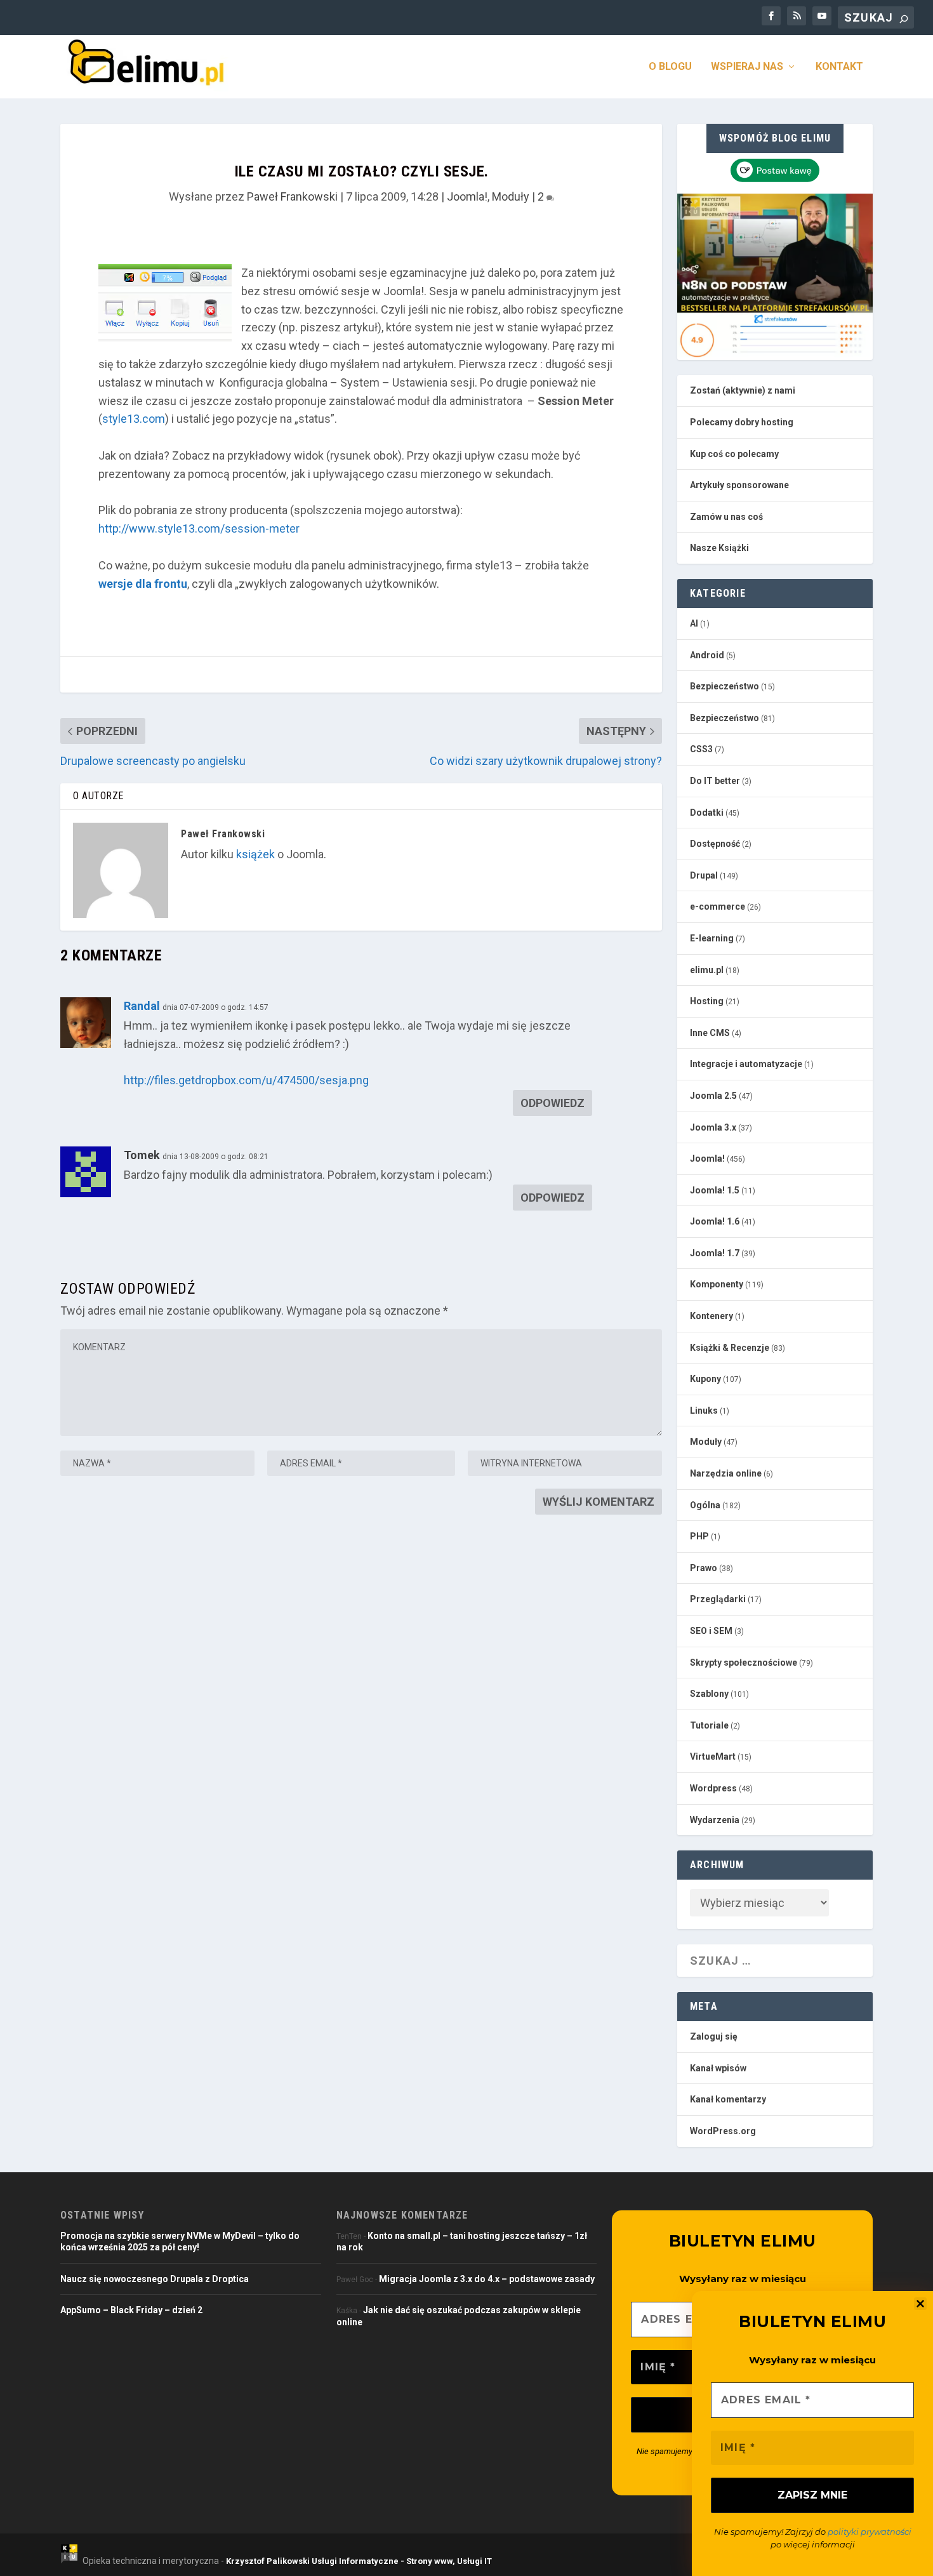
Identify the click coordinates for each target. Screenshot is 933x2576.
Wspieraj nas (747, 67)
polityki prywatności (870, 2532)
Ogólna (705, 1505)
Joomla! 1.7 (715, 1253)
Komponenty (717, 1284)
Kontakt (839, 67)
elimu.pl (707, 970)
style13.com (134, 419)
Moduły (511, 196)
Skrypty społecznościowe (744, 1663)
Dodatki (707, 813)
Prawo (704, 1568)
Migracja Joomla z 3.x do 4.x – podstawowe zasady (487, 2279)
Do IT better (715, 781)
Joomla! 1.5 (715, 1190)
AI (694, 623)
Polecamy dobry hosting (742, 422)
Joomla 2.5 (713, 1096)
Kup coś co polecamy (734, 454)
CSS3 (701, 749)
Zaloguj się (714, 2036)
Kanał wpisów (718, 2068)
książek (255, 854)
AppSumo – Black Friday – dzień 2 (131, 2310)
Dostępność (715, 844)
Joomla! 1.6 (715, 1221)
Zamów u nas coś (726, 517)
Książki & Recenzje (730, 1348)
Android (707, 655)
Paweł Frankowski (292, 196)
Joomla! (467, 196)
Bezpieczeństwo (725, 686)
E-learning (712, 938)
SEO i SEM (711, 1631)
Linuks (704, 1411)
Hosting (707, 1001)
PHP (699, 1536)
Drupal (704, 875)
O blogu (670, 67)
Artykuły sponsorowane (739, 485)
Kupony (705, 1379)
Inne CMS (710, 1033)
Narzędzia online (726, 1473)
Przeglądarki (718, 1599)
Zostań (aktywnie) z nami (743, 390)
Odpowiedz (553, 1103)
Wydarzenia (715, 1820)
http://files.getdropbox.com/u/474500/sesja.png (246, 1080)
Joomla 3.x (713, 1127)
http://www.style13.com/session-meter (199, 528)
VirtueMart (713, 1756)
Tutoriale (709, 1725)
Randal (142, 1006)
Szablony (709, 1694)
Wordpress (713, 1788)
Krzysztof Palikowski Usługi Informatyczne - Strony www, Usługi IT (359, 2561)
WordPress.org (723, 2131)
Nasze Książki (719, 548)
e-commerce (718, 906)
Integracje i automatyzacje (746, 1064)
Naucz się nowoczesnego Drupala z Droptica (155, 2279)
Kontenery (711, 1316)
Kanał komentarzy (728, 2099)
